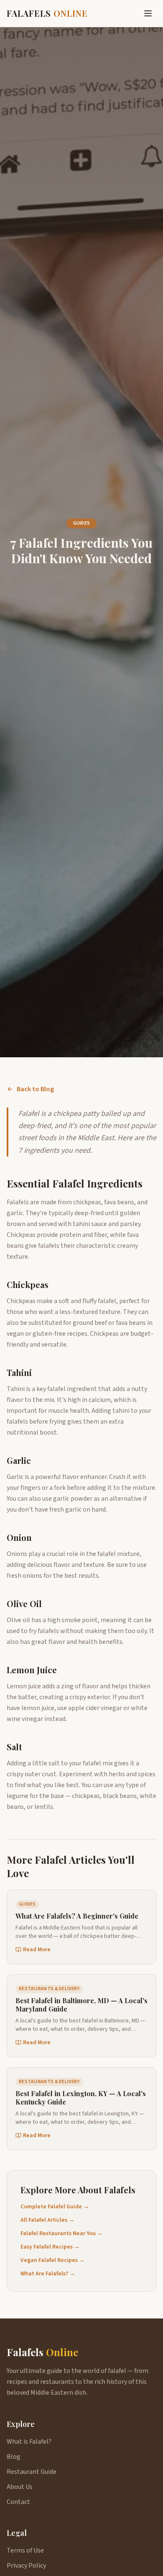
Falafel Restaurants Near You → (62, 2233)
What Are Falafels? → (48, 2274)
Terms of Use (25, 2550)
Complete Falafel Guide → (55, 2207)
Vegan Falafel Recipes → (53, 2260)
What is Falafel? (29, 2442)
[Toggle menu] (148, 13)
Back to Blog (35, 1089)
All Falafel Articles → (47, 2220)
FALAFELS (47, 13)
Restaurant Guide (32, 2472)
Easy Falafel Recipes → (50, 2247)
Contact (18, 2502)
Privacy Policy (26, 2566)
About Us (20, 2487)
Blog (14, 2457)
